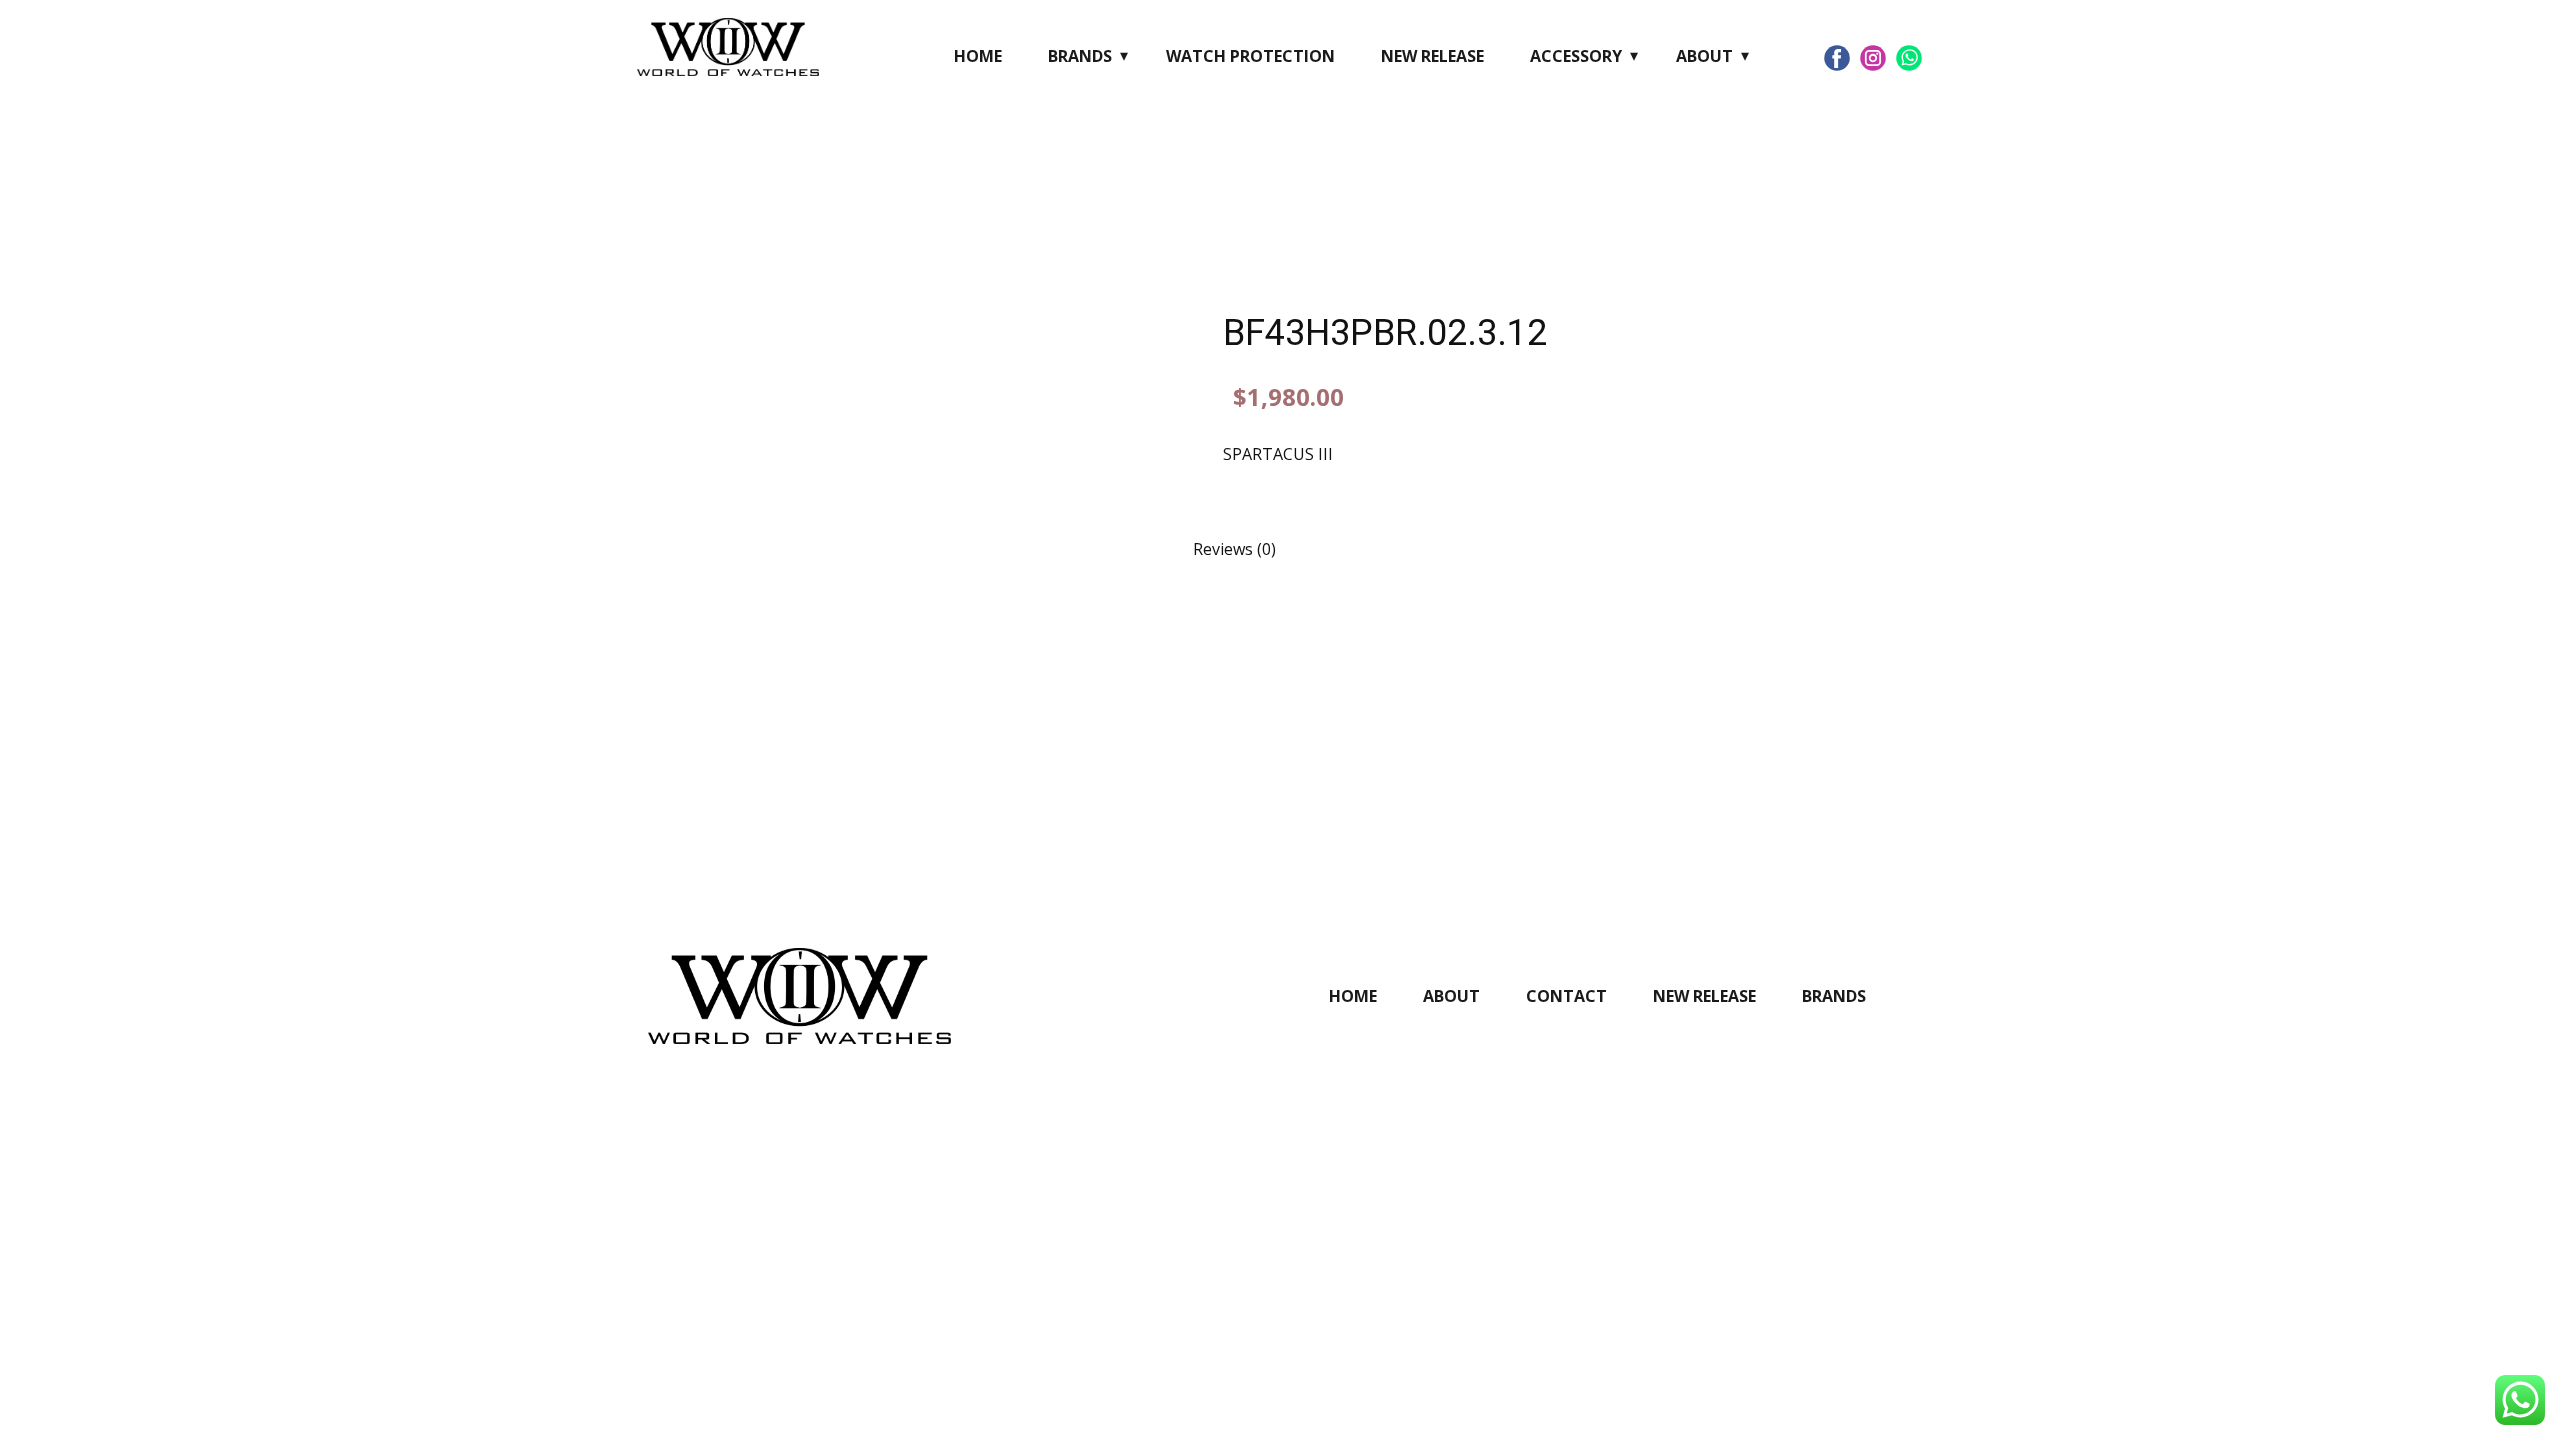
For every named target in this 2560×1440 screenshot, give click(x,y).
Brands (1080, 56)
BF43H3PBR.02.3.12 (1385, 333)
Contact (1566, 996)
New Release (1432, 56)
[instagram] (1873, 58)
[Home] (728, 47)
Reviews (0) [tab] (1234, 549)
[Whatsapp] (1909, 58)
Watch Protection (1250, 56)
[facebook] (1837, 58)
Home (978, 56)
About (1704, 56)
